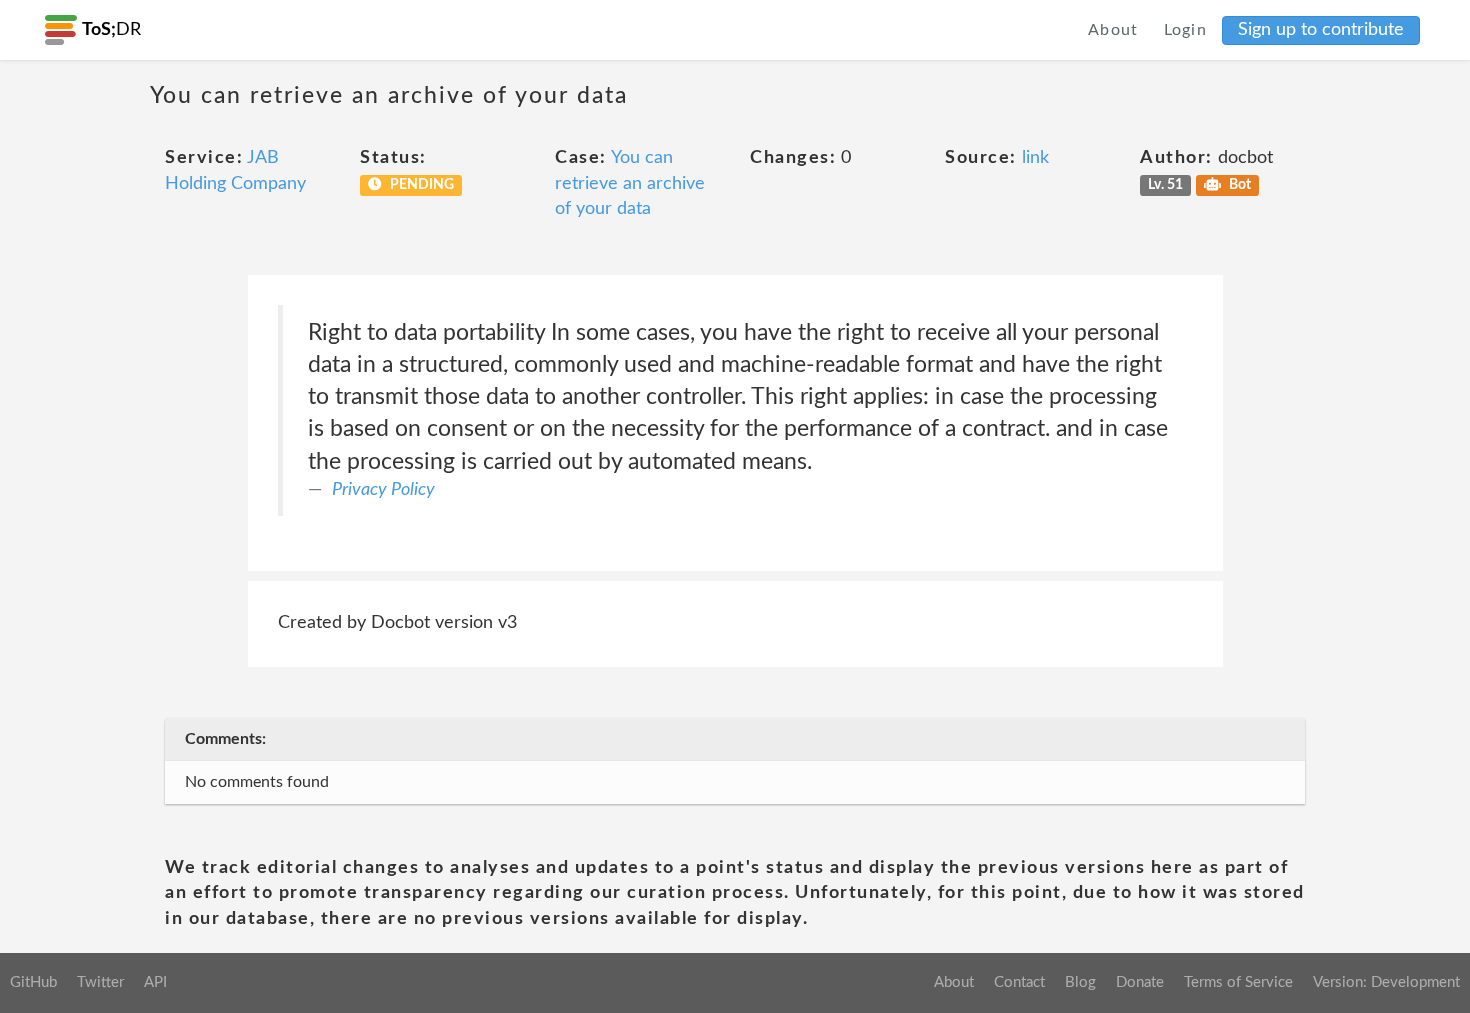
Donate (1140, 982)
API (155, 982)
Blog (1080, 982)
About (1113, 30)
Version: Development (1386, 982)
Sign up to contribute (1321, 30)
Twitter (100, 982)
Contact (1019, 982)
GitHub (33, 982)
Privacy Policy (383, 490)
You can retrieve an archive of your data (630, 183)
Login (1186, 30)
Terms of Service (1238, 982)
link (1035, 158)
